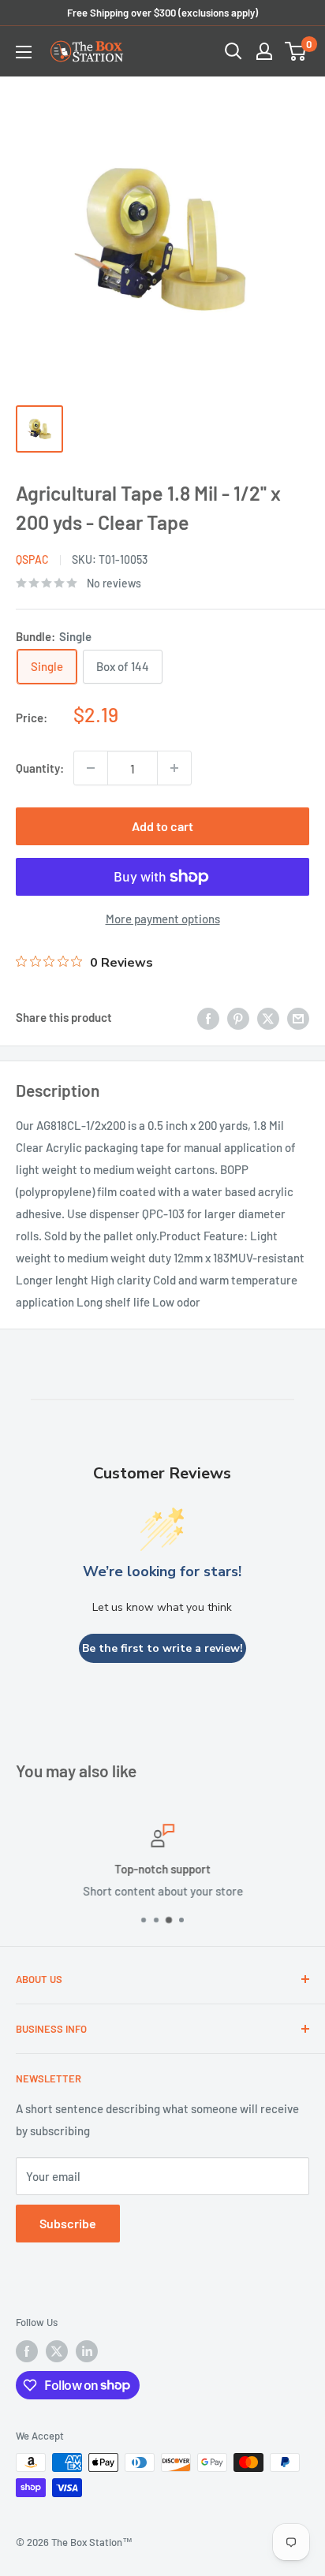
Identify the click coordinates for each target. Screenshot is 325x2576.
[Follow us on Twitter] (57, 2351)
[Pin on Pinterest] (238, 1017)
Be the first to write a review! (162, 1648)
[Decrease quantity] (91, 768)
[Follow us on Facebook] (27, 2351)
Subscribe (68, 2223)
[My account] (264, 51)
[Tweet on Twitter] (268, 1017)
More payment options (163, 919)
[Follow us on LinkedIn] (87, 2351)
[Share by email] (298, 1017)
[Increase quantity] (174, 768)
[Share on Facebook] (208, 1017)
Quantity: (40, 768)
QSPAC (32, 559)
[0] (296, 51)
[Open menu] (24, 52)
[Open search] (233, 51)
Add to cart (162, 826)
